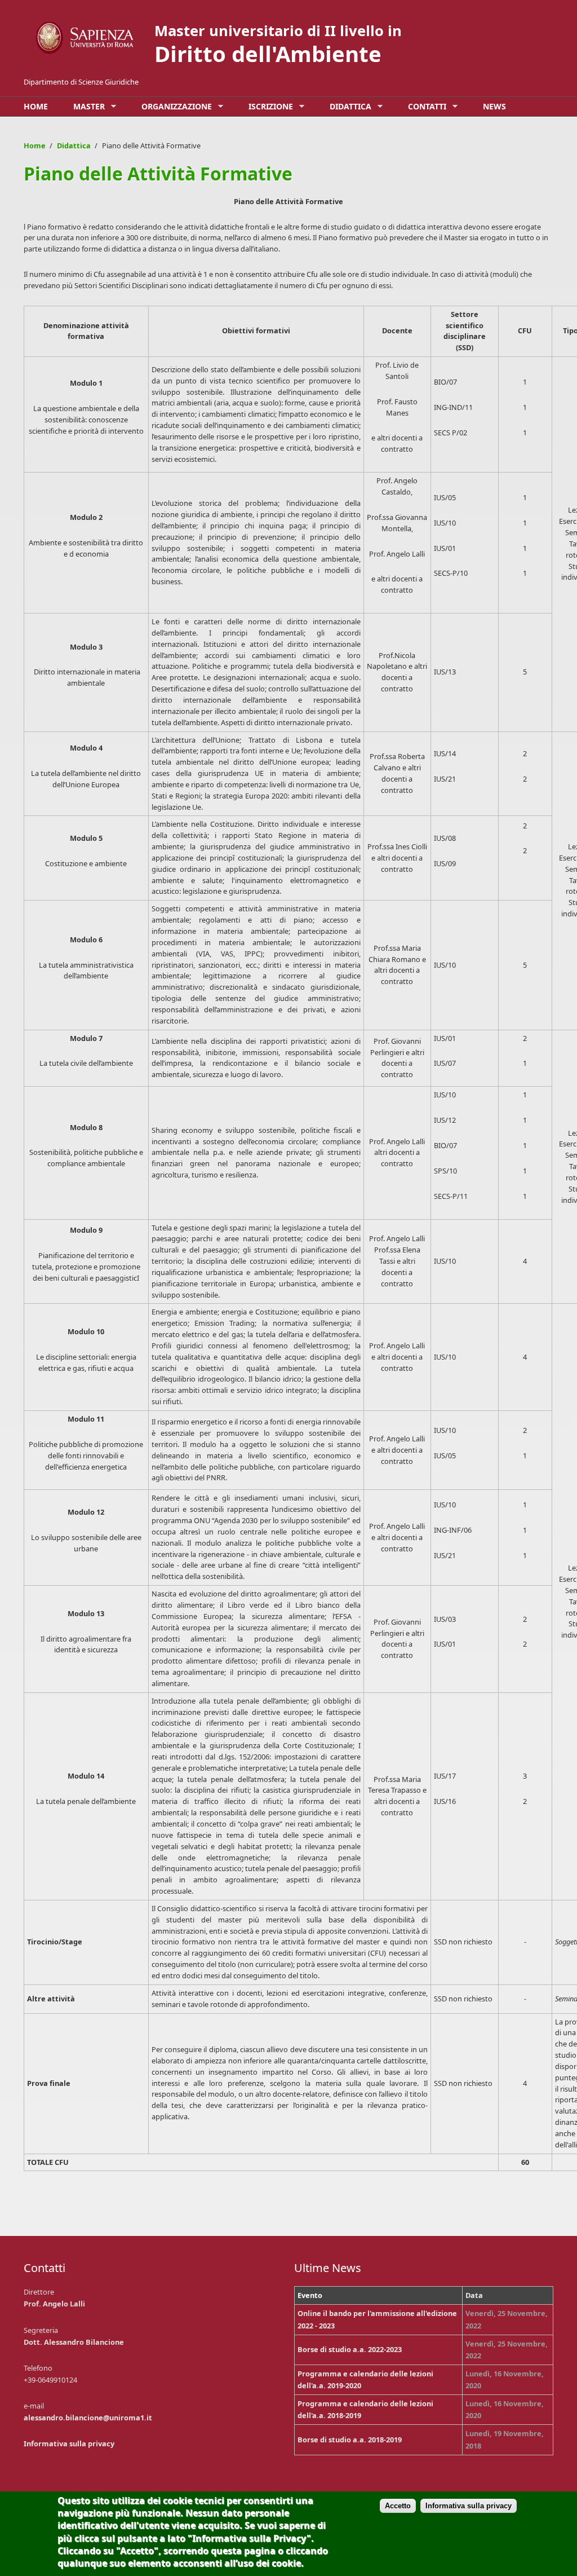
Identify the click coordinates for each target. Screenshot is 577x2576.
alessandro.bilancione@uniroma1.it (88, 2418)
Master (86, 107)
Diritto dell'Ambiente (268, 54)
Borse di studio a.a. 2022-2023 (350, 2349)
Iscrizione (268, 107)
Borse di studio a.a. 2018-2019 (350, 2440)
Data (474, 2295)
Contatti (424, 107)
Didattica (348, 107)
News (494, 106)
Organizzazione (174, 107)
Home (36, 106)
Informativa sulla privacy (69, 2443)
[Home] (86, 38)
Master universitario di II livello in (278, 31)
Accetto (398, 2506)
